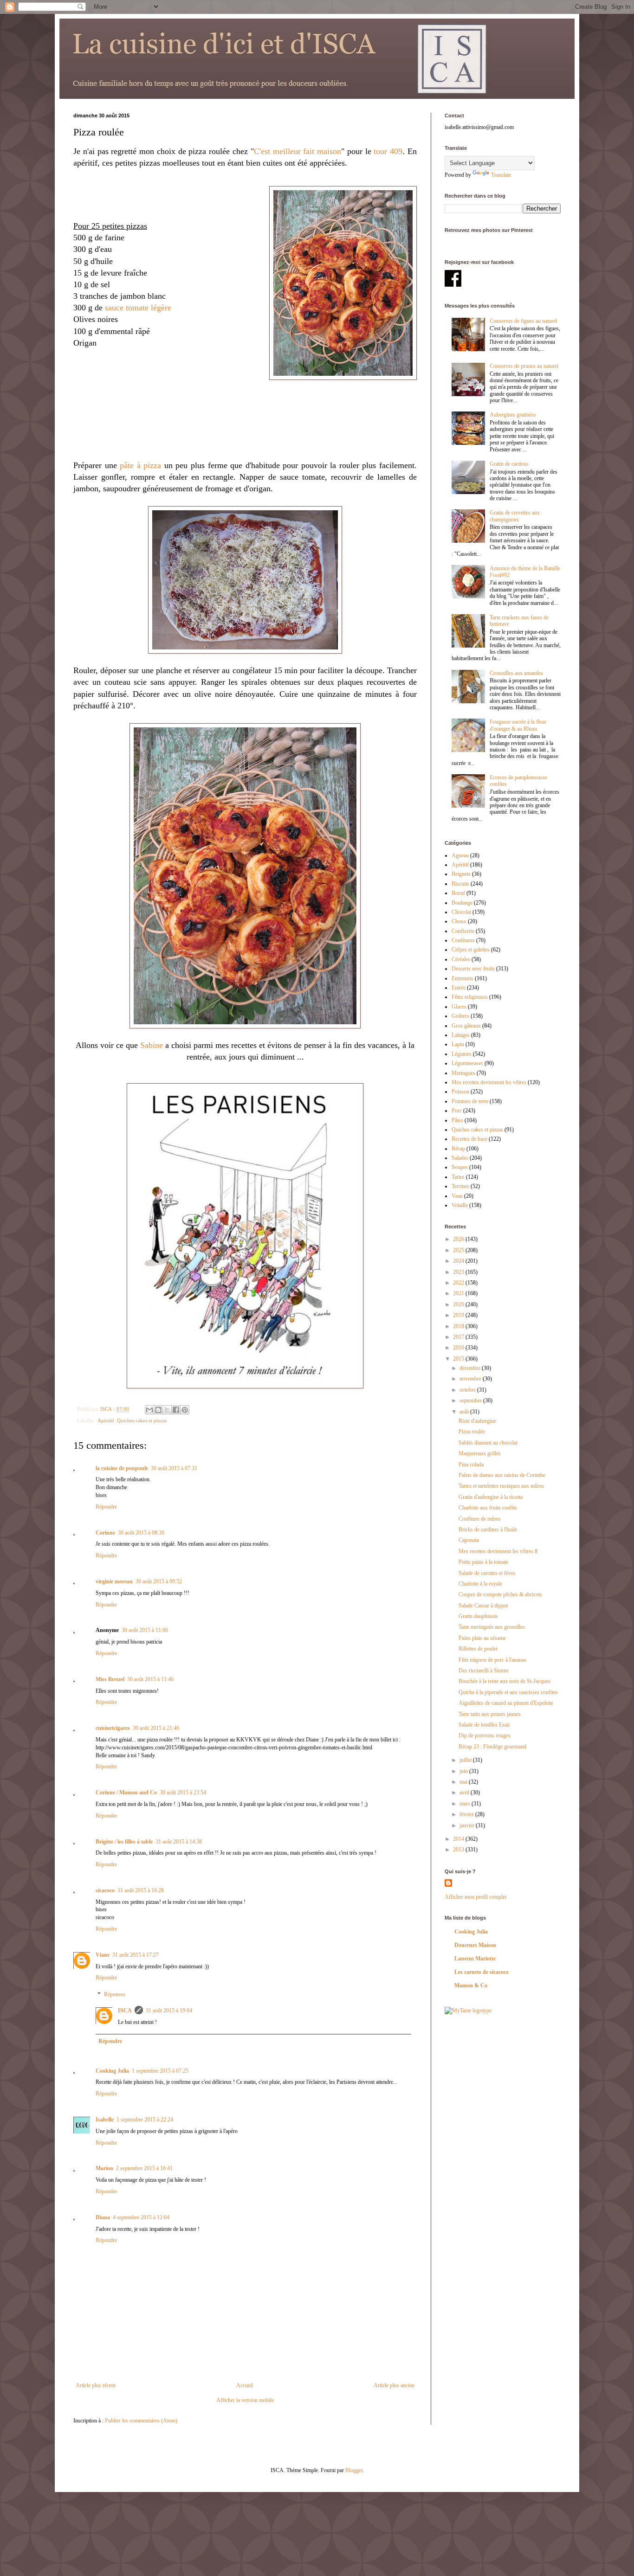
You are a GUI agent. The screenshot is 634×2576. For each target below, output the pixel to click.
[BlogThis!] (158, 1410)
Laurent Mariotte (475, 1959)
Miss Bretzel (110, 1679)
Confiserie (463, 931)
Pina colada (471, 1465)
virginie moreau (114, 1581)
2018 (459, 1326)
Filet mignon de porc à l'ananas (492, 1660)
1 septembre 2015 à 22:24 (145, 2120)
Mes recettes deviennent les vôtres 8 (498, 1551)
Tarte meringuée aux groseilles (492, 1627)
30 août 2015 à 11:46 (150, 1679)
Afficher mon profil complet (475, 1897)
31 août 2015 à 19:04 (169, 2011)
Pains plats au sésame (482, 1638)
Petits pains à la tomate (483, 1562)
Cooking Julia (112, 2071)
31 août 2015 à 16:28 (141, 1890)
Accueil (245, 2385)
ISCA (125, 2011)
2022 (459, 1283)
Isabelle (105, 2120)
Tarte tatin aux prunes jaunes (490, 1714)
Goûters (460, 1016)
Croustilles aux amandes (516, 673)
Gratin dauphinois (478, 1616)
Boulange (462, 903)
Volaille (460, 1205)
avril (465, 1792)
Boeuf (458, 893)
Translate (501, 175)
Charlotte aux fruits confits (488, 1508)
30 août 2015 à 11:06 (145, 1630)
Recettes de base (469, 1139)
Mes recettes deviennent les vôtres (489, 1082)
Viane (103, 1955)
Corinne (105, 1533)
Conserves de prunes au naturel (524, 366)
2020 (459, 1304)
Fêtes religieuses (470, 997)
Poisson (460, 1092)
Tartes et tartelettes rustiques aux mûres (501, 1486)
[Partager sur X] (167, 1410)
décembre (471, 1368)
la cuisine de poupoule (122, 1468)
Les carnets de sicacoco (482, 1972)
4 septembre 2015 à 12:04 (141, 2217)
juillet (466, 1760)
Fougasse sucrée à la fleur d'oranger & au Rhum (518, 725)
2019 (459, 1315)
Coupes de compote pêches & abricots (500, 1594)
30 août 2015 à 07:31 (174, 1468)
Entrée (459, 988)
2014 (459, 1839)
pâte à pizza (140, 465)
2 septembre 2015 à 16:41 (144, 2168)
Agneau (460, 855)
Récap (458, 1149)
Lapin (458, 1044)
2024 (459, 1261)
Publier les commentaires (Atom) (141, 2421)
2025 (459, 1250)
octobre (468, 1390)
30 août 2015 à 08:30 (141, 1533)
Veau (457, 1196)
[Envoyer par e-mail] (149, 1410)
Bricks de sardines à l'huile (488, 1529)
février (467, 1814)
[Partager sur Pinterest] (185, 1410)
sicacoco (105, 1890)
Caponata (469, 1540)
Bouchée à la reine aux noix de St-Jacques (505, 1681)
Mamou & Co (471, 1985)
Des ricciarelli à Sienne (484, 1670)
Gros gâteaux (466, 1026)
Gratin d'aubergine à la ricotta (491, 1497)
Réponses (115, 1994)
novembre (471, 1379)
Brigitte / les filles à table (124, 1842)
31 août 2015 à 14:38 (179, 1842)
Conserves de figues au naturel (523, 321)
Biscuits (460, 884)
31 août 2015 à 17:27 (136, 1955)
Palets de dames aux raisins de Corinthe (502, 1475)
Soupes (460, 1167)
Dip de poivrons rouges (485, 1735)
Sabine (152, 1045)
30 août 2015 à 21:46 (156, 1728)
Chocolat (461, 912)
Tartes (458, 1177)
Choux (459, 921)
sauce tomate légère (138, 308)
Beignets (461, 874)
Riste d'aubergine (477, 1421)
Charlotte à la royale (480, 1584)
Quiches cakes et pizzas (142, 1420)
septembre (471, 1400)
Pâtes (457, 1120)
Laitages (461, 1035)
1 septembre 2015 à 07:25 (160, 2071)
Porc (457, 1111)
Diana (103, 2217)
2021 (459, 1293)
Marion (104, 2168)
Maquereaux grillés (480, 1453)
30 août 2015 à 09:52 (159, 1581)
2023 (459, 1272)
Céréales (461, 959)
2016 (459, 1348)
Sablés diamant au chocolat (488, 1443)
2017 (459, 1337)
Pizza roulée (472, 1432)
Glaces (459, 1007)
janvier (468, 1825)
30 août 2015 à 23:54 (183, 1792)
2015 (459, 1359)
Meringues (463, 1073)
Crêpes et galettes (471, 950)
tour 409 (388, 151)
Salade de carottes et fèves (487, 1573)
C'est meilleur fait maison (298, 151)
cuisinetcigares (113, 1728)
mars (466, 1804)
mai (464, 1782)
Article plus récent (96, 2385)
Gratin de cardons (509, 464)
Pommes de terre (470, 1101)
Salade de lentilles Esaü (484, 1725)
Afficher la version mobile (245, 2400)
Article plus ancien (394, 2385)
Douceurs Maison (475, 1945)
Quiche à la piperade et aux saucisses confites (508, 1692)
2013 (459, 1850)
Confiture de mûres (480, 1519)
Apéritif (106, 1420)
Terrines (460, 1186)
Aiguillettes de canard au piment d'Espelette (506, 1703)
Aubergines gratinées (513, 415)
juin (464, 1771)
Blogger (354, 2470)
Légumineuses (467, 1063)
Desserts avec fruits (473, 969)
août (465, 1412)
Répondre (106, 1507)
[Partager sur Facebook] (176, 1410)
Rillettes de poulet (478, 1649)
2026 (459, 1239)
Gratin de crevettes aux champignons (515, 516)
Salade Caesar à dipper (483, 1606)
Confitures (463, 940)
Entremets (463, 978)
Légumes (462, 1054)
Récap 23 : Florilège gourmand (492, 1747)
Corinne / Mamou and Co (126, 1792)
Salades (460, 1158)
